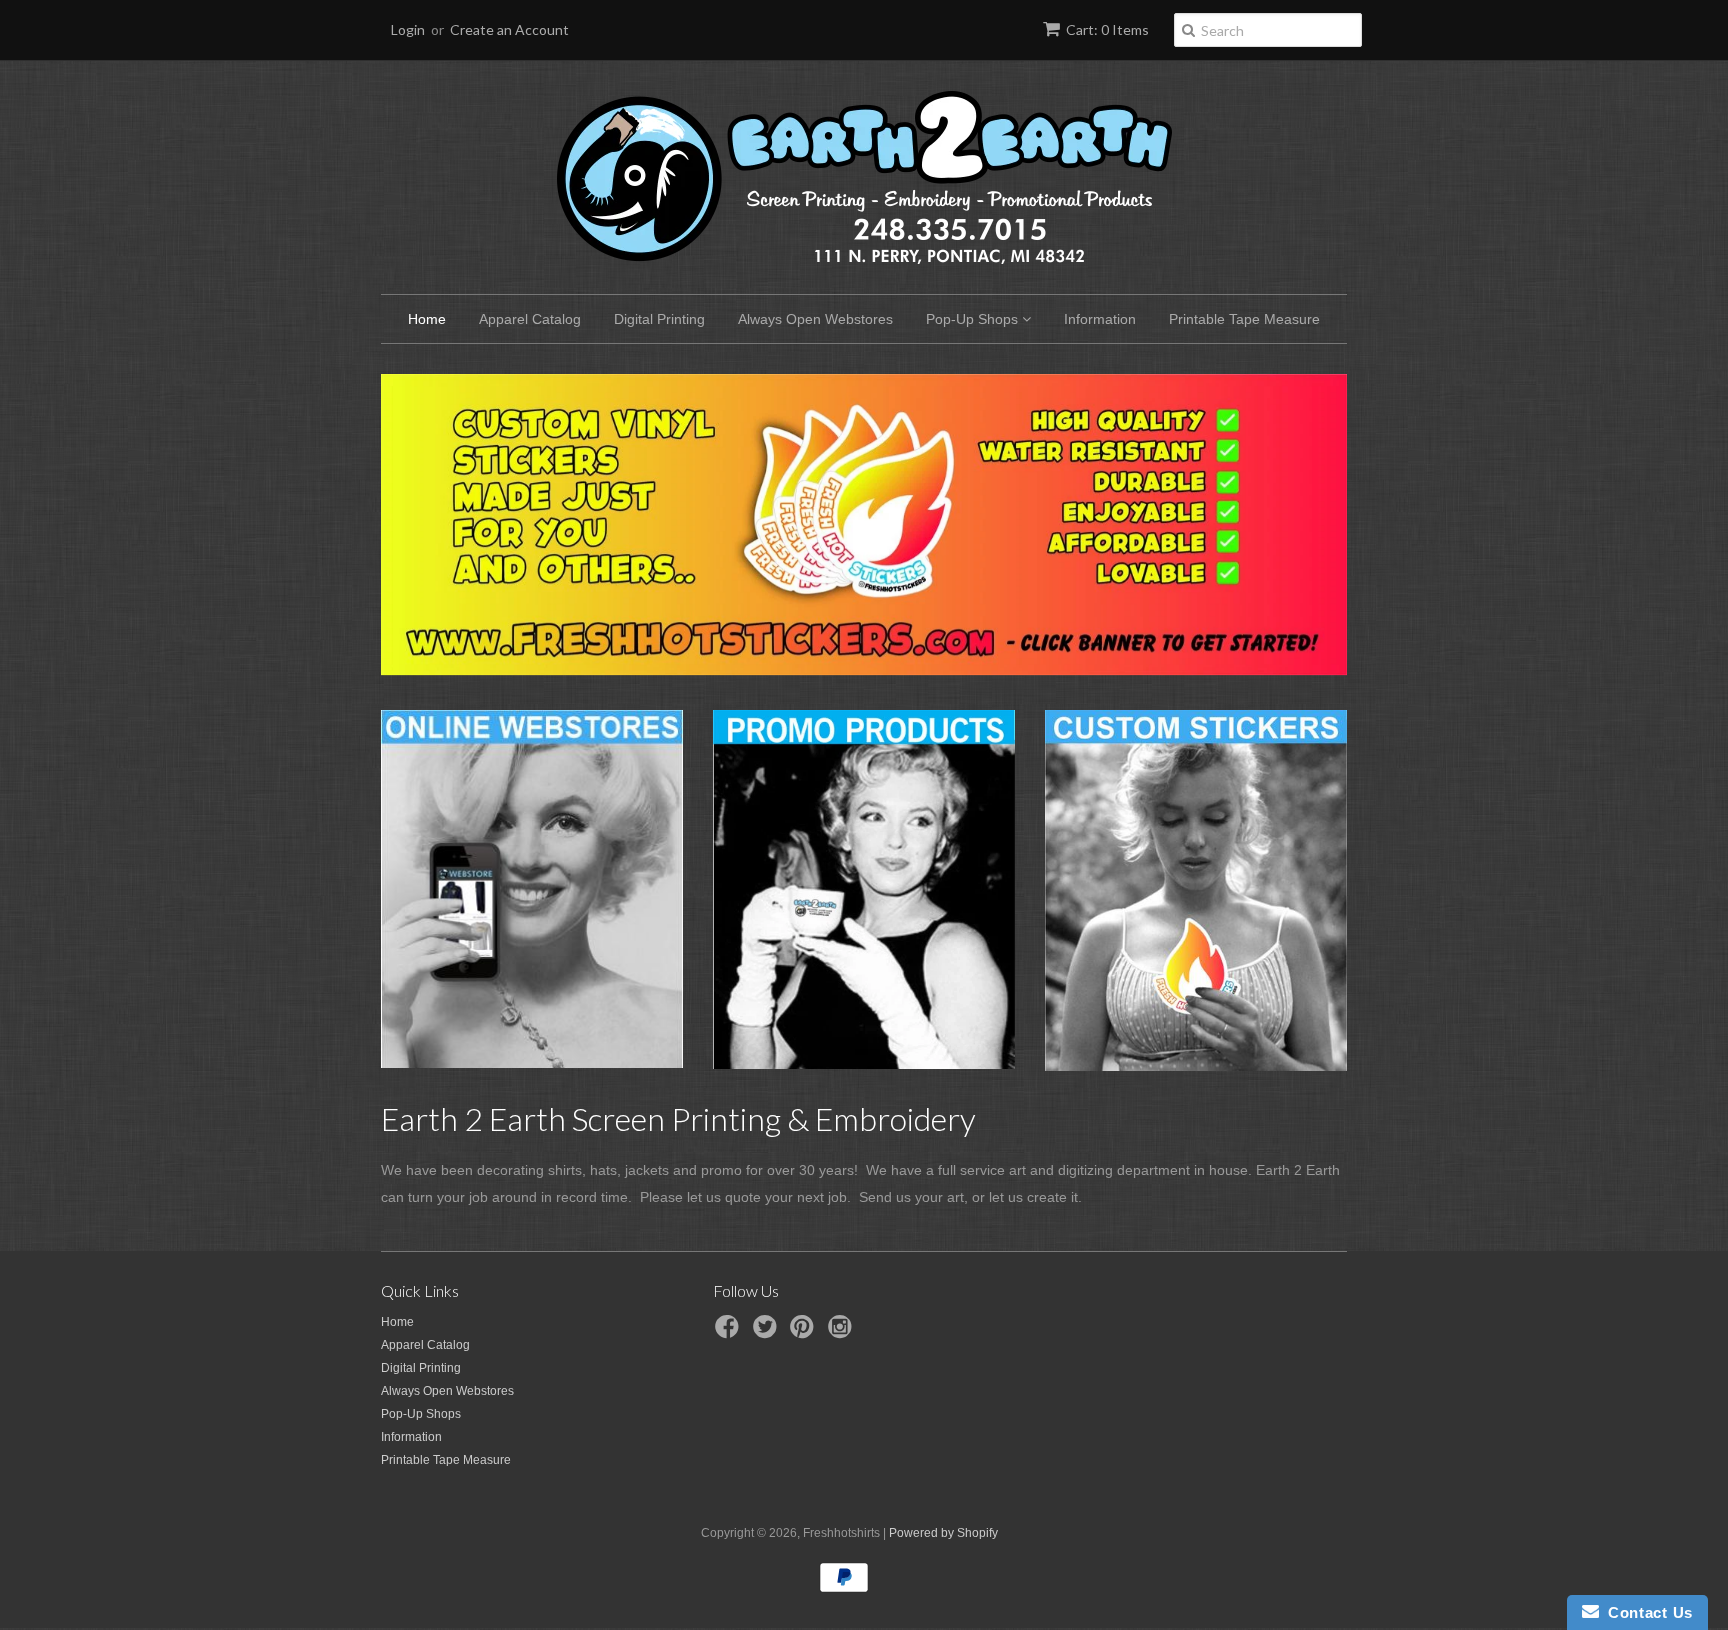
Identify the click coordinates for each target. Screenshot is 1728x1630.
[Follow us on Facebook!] (730, 1333)
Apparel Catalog (530, 319)
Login (408, 29)
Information (1100, 319)
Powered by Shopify (943, 1533)
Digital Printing (659, 319)
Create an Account (509, 29)
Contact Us (1646, 1612)
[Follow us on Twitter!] (768, 1333)
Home (427, 319)
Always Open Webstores (815, 319)
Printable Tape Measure (1244, 319)
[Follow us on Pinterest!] (805, 1333)
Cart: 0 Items (1107, 29)
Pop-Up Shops (974, 319)
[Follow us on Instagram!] (843, 1333)
